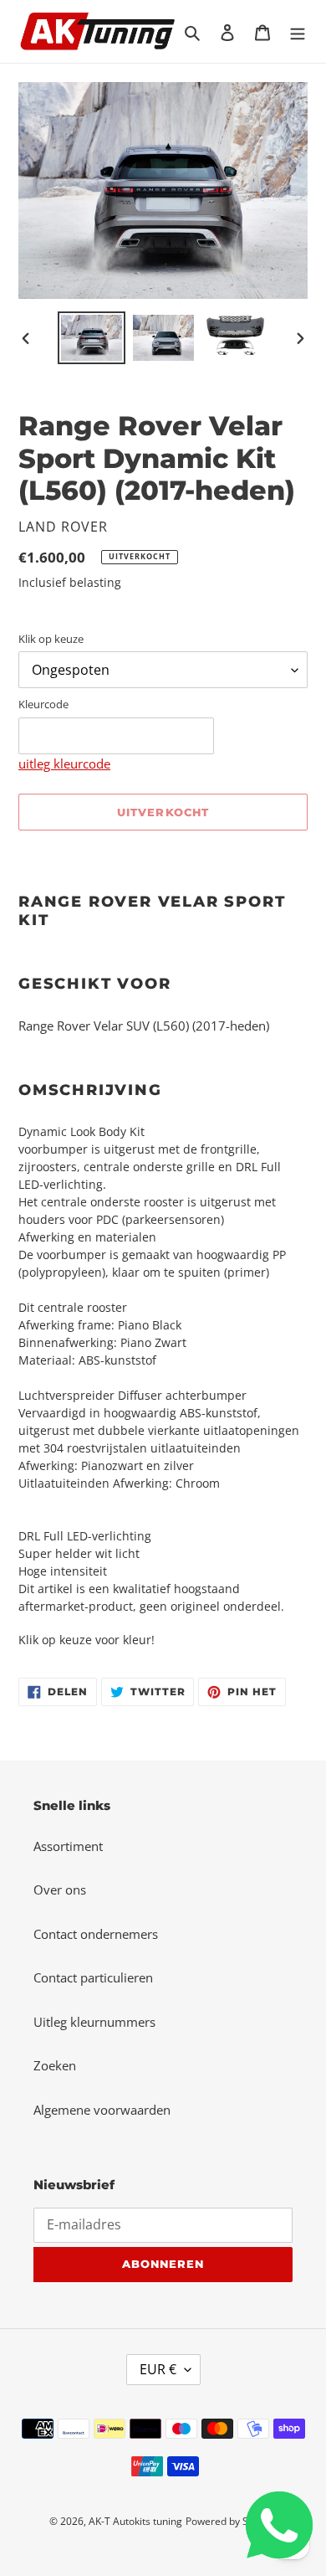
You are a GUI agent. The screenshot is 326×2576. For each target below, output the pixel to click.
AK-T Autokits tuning (135, 2521)
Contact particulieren (93, 1977)
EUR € (158, 2369)
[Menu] (298, 31)
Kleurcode (43, 704)
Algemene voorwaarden (102, 2110)
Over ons (60, 1890)
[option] (92, 338)
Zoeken (55, 2065)
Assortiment (68, 1846)
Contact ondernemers (96, 1934)
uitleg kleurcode (64, 764)
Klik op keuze (51, 639)
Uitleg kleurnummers (94, 2022)
